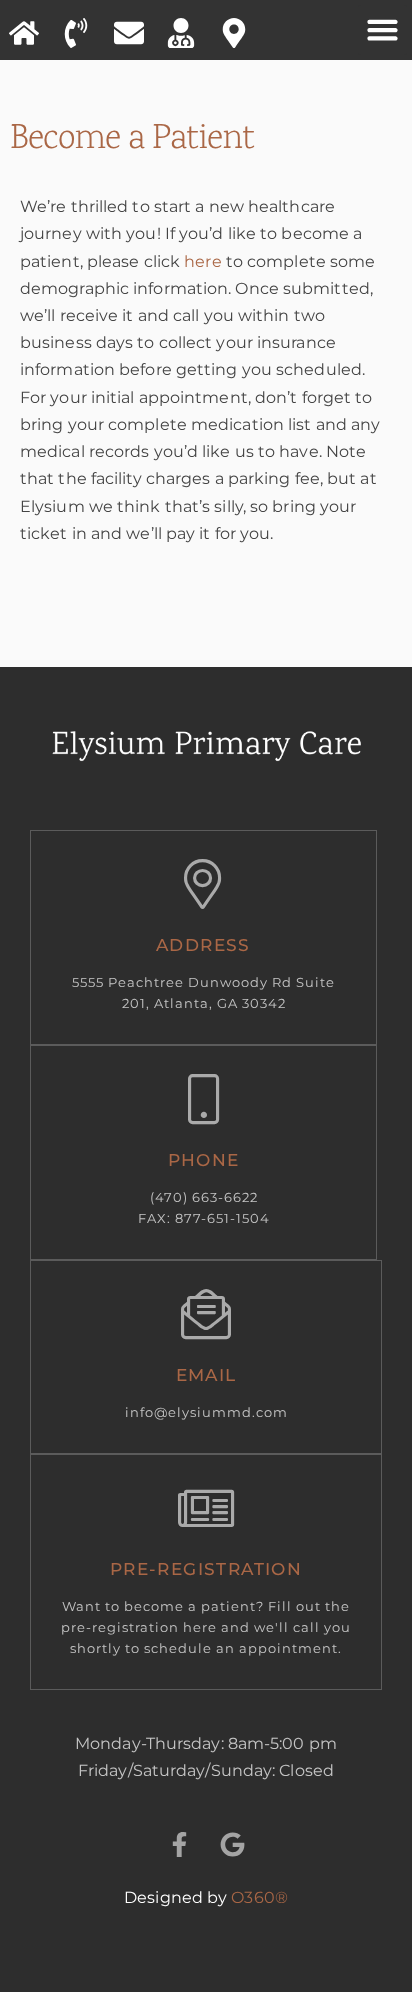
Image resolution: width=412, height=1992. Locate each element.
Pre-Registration (206, 1569)
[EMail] (206, 1316)
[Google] (233, 1844)
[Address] (204, 886)
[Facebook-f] (179, 1844)
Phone (204, 1160)
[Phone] (204, 1101)
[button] (383, 30)
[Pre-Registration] (206, 1510)
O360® (259, 1897)
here (202, 261)
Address (203, 945)
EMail (206, 1375)
